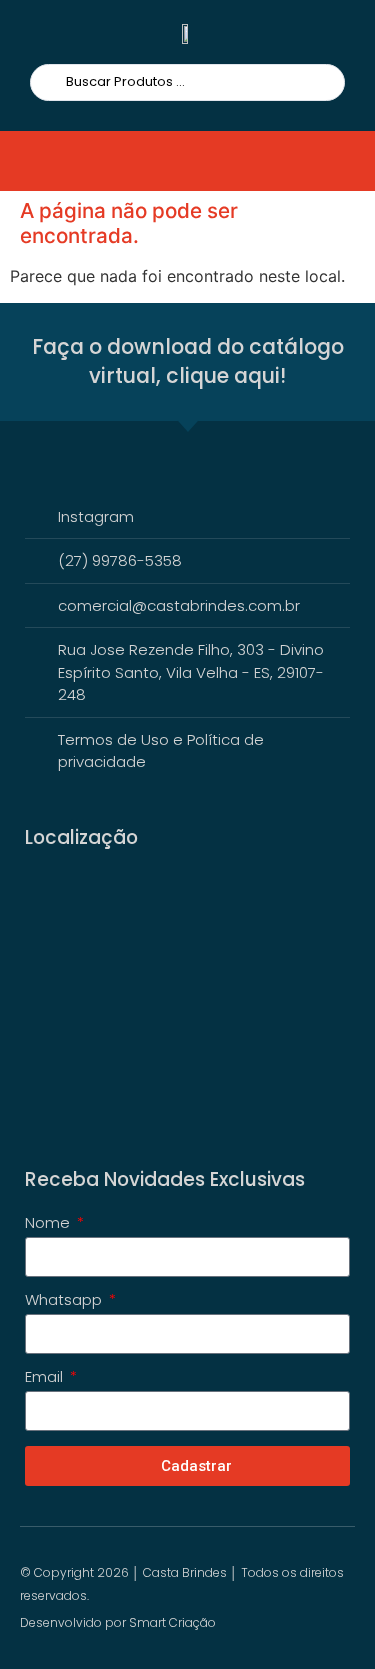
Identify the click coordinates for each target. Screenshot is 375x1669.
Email (46, 1378)
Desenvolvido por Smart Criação (118, 1622)
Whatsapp (65, 1301)
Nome (49, 1224)
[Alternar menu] (54, 161)
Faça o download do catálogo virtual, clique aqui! (188, 361)
